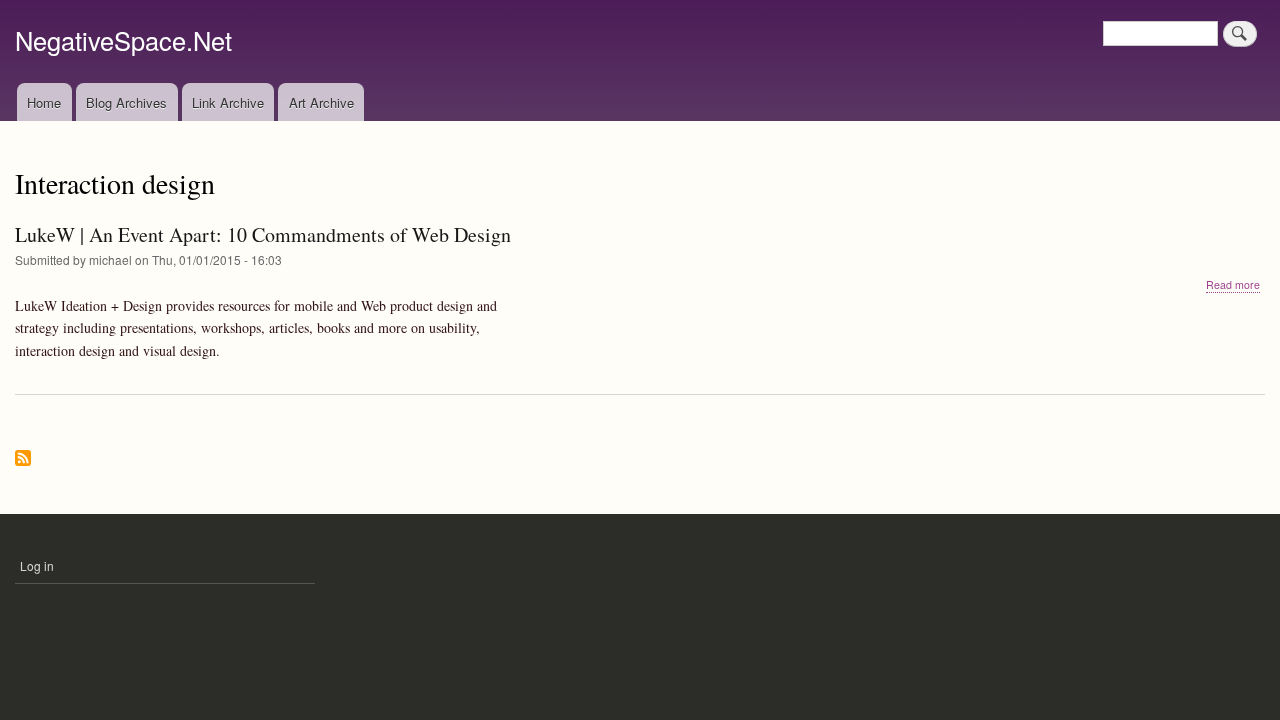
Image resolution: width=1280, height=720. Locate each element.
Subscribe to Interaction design (23, 459)
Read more (1233, 285)
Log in (37, 565)
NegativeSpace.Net (123, 40)
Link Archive (228, 102)
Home (44, 102)
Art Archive (321, 102)
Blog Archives (126, 102)
